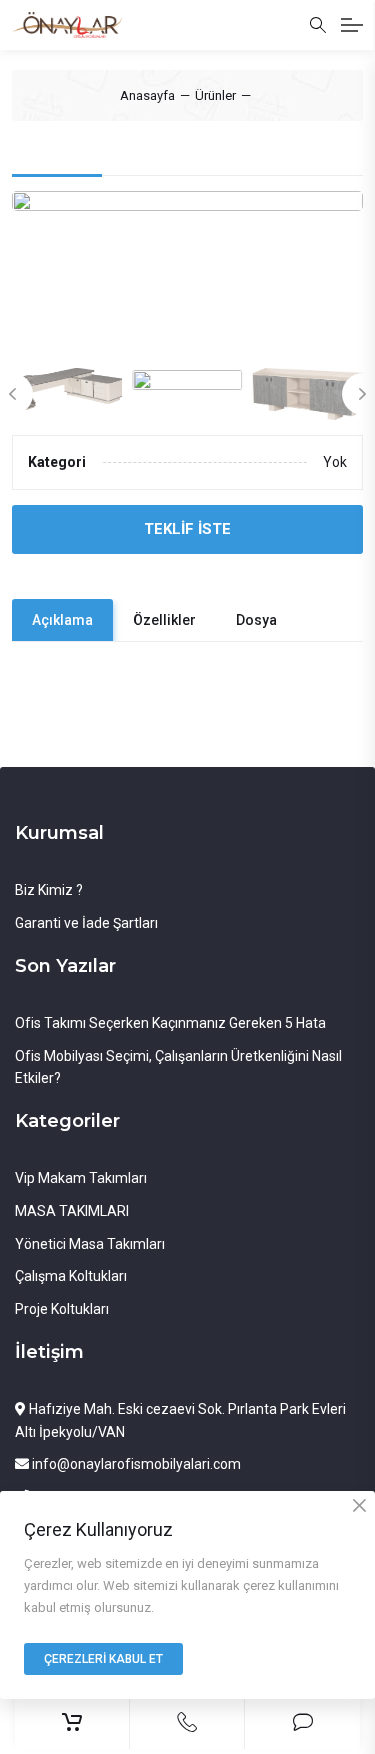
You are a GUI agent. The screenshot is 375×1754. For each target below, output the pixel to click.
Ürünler (215, 95)
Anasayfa (147, 95)
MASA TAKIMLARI (72, 1211)
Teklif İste (187, 529)
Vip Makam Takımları (81, 1178)
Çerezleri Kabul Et (103, 1659)
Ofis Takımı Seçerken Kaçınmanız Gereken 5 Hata (170, 1023)
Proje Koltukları (62, 1309)
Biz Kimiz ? (49, 890)
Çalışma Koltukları (71, 1276)
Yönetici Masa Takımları (90, 1244)
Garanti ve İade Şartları (86, 923)
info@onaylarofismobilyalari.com (135, 1464)
